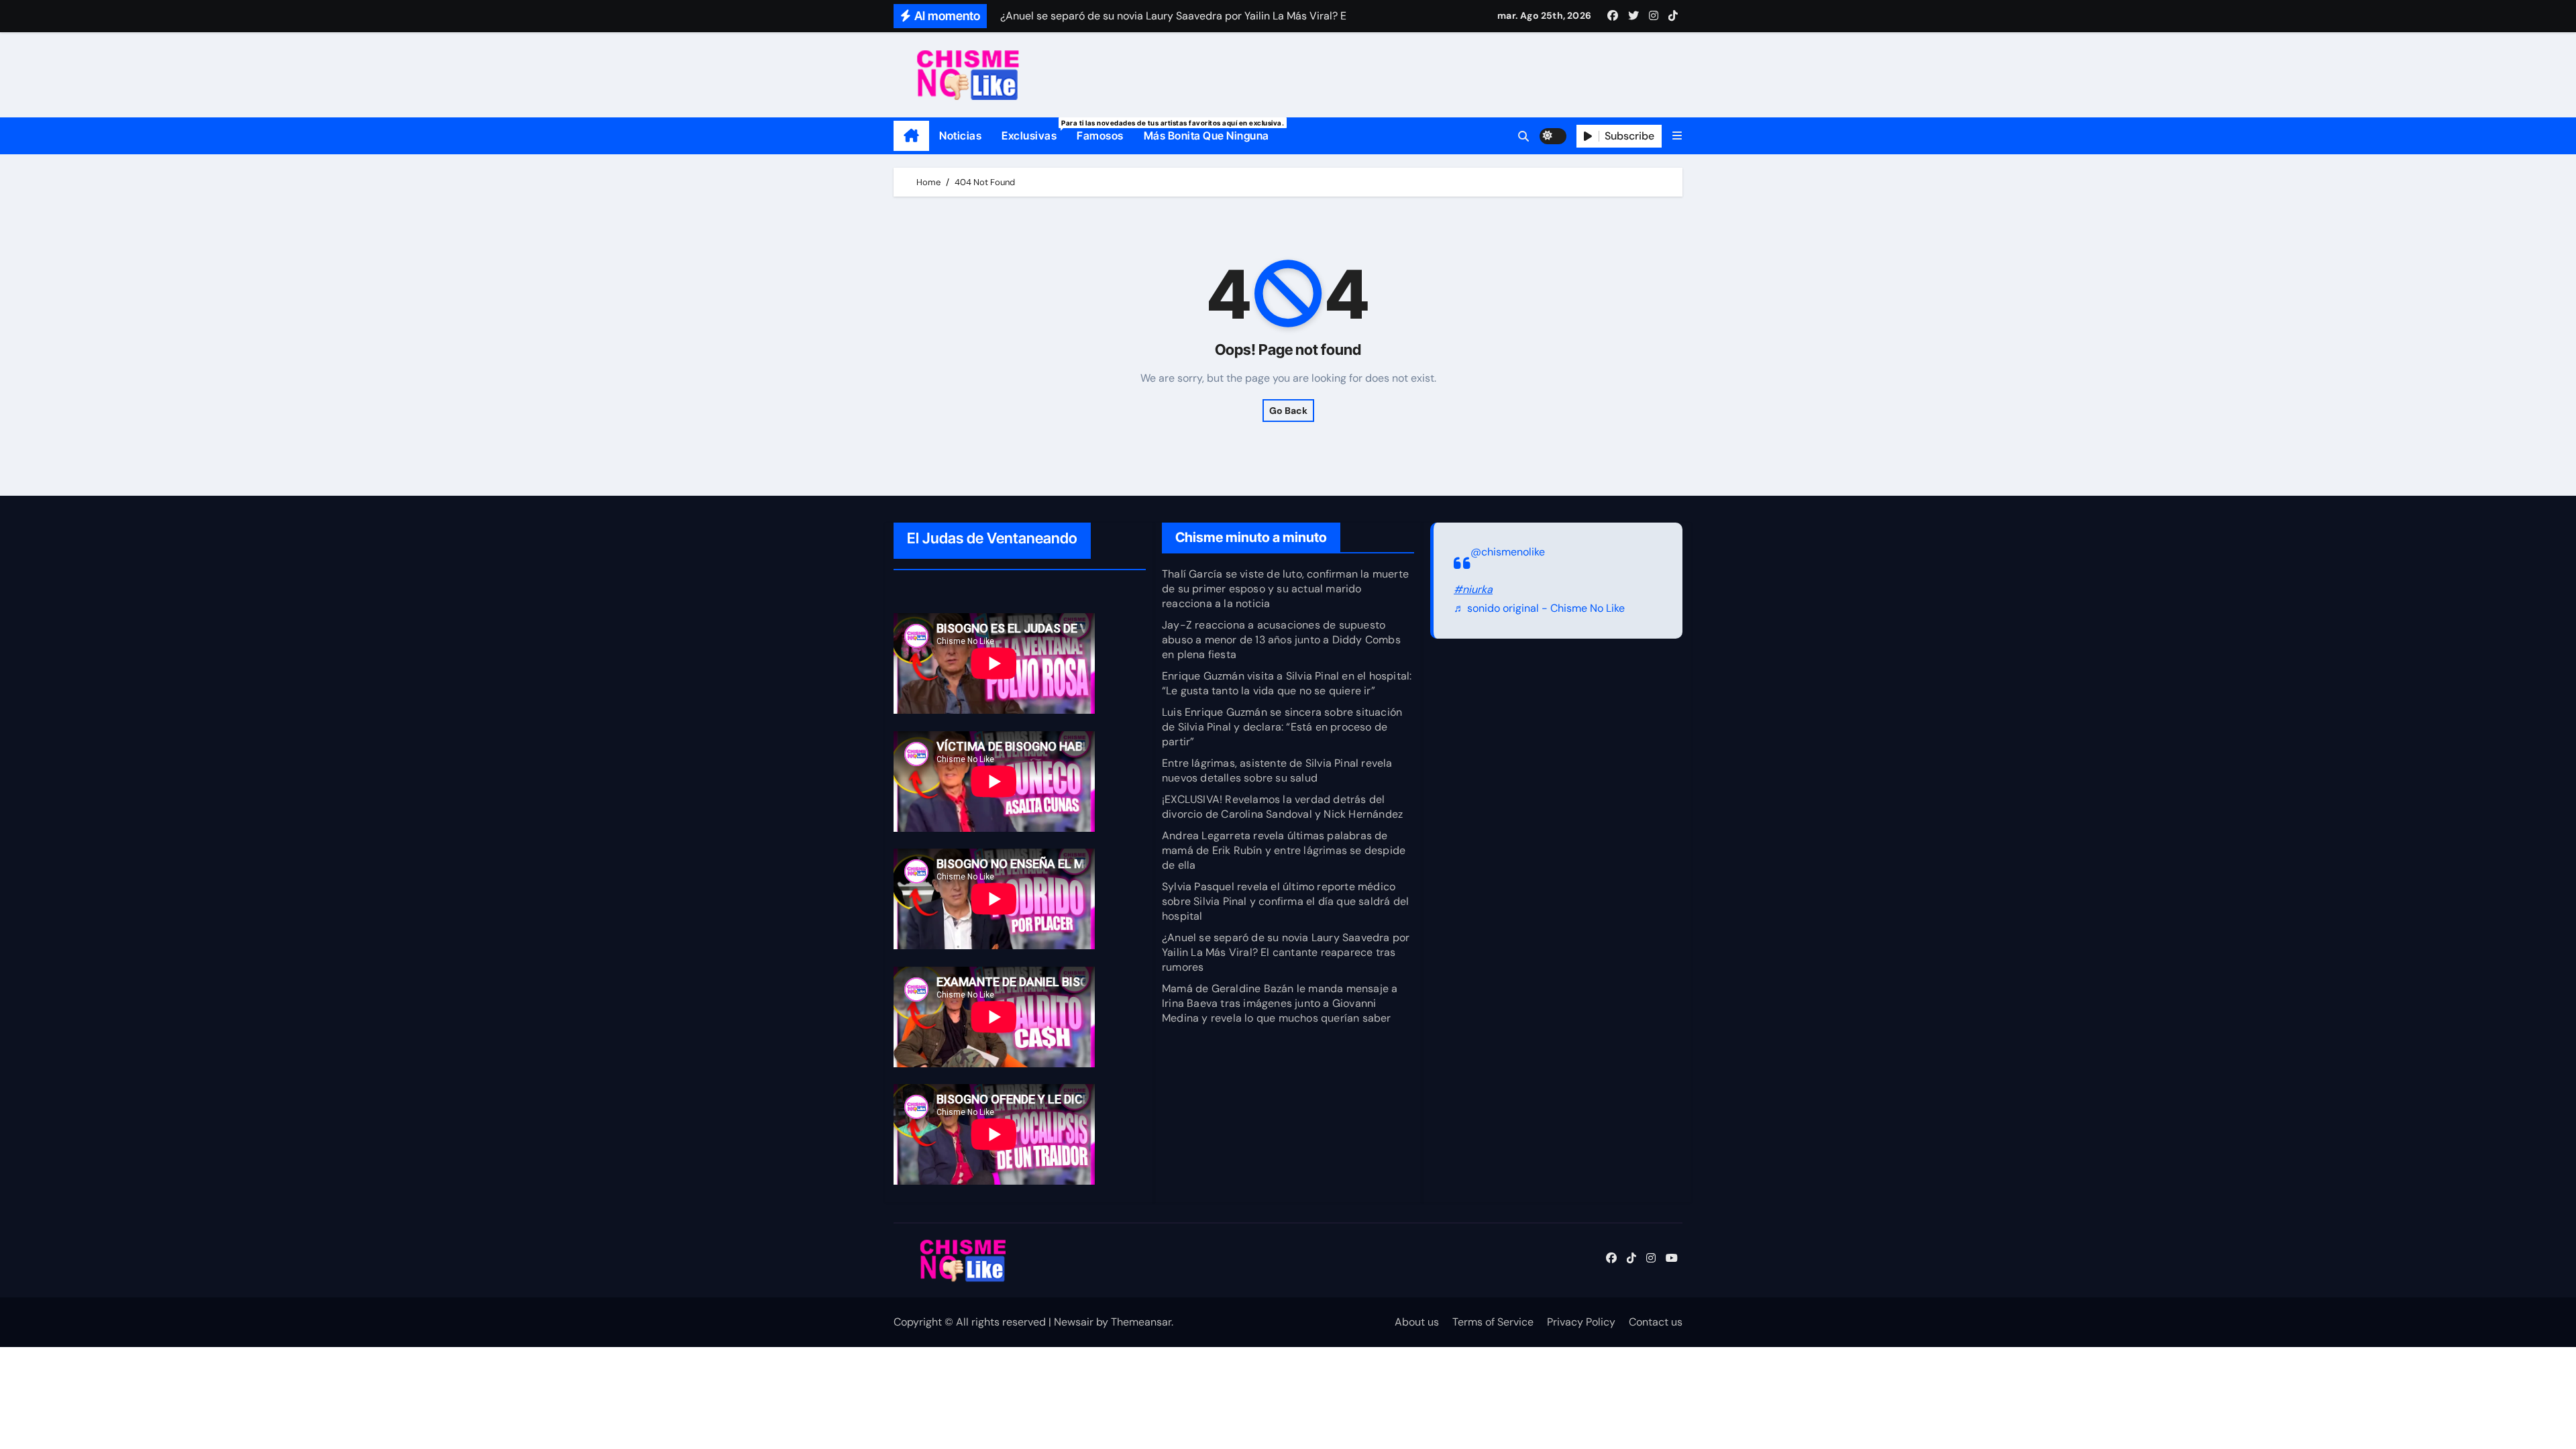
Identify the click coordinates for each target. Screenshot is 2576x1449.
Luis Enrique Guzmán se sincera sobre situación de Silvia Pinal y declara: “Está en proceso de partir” (1282, 727)
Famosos (1100, 136)
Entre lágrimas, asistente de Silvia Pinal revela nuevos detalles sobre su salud (1277, 770)
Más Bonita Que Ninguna (1206, 136)
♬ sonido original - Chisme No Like (1539, 609)
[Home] (911, 136)
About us (1417, 1322)
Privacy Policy (1581, 1322)
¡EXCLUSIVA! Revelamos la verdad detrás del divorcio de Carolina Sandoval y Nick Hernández (1282, 807)
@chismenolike (1508, 552)
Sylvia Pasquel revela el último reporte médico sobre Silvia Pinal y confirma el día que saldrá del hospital (1285, 901)
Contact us (1656, 1322)
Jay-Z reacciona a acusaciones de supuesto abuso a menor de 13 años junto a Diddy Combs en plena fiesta (1281, 640)
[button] (1677, 136)
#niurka (1473, 589)
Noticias (960, 136)
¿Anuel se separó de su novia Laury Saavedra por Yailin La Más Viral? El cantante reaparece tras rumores (1286, 952)
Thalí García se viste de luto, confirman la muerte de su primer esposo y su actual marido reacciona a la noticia (1285, 589)
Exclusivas (1034, 130)
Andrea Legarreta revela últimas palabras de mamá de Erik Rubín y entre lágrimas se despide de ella (1284, 850)
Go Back (1288, 411)
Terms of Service (1493, 1322)
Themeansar (1141, 1322)
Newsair (1074, 1322)
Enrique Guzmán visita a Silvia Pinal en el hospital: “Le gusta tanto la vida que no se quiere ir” (1287, 683)
